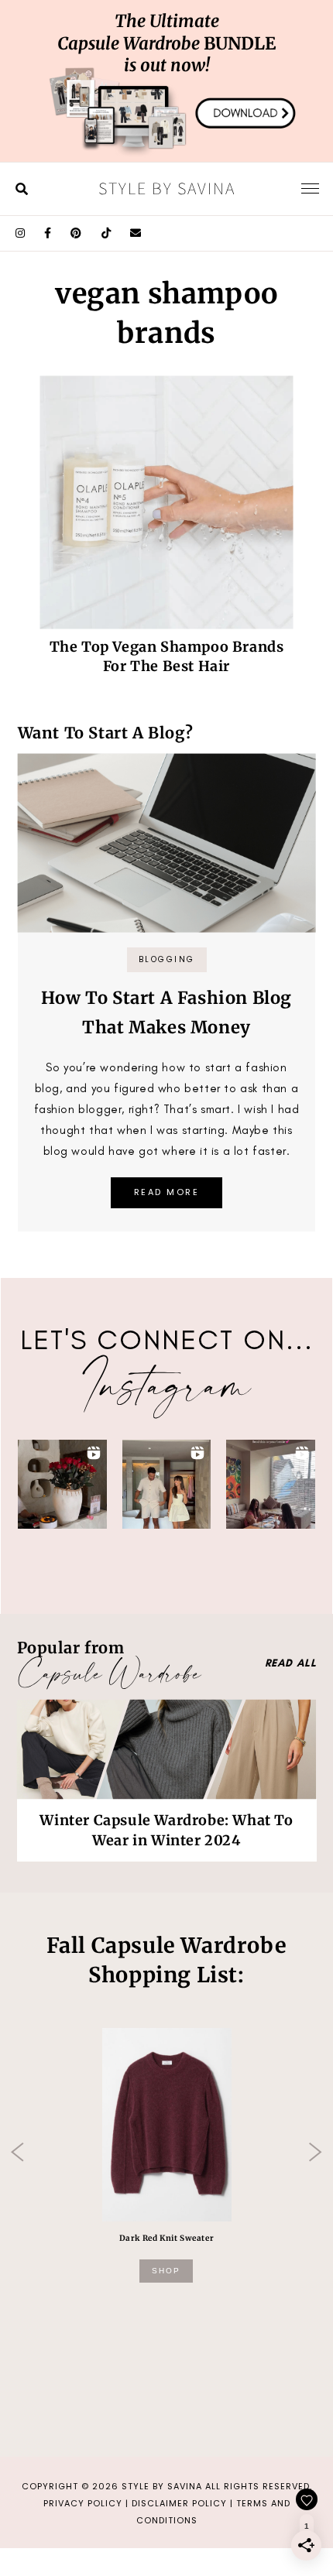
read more (167, 1192)
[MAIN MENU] (310, 188)
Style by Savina (167, 188)
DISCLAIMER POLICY (179, 2503)
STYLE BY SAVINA (162, 2486)
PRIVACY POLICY (83, 2503)
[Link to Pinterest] (76, 233)
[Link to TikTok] (106, 233)
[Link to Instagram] (21, 233)
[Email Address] (136, 233)
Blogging (167, 959)
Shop (166, 2271)
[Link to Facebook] (48, 233)
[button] (62, 1484)
